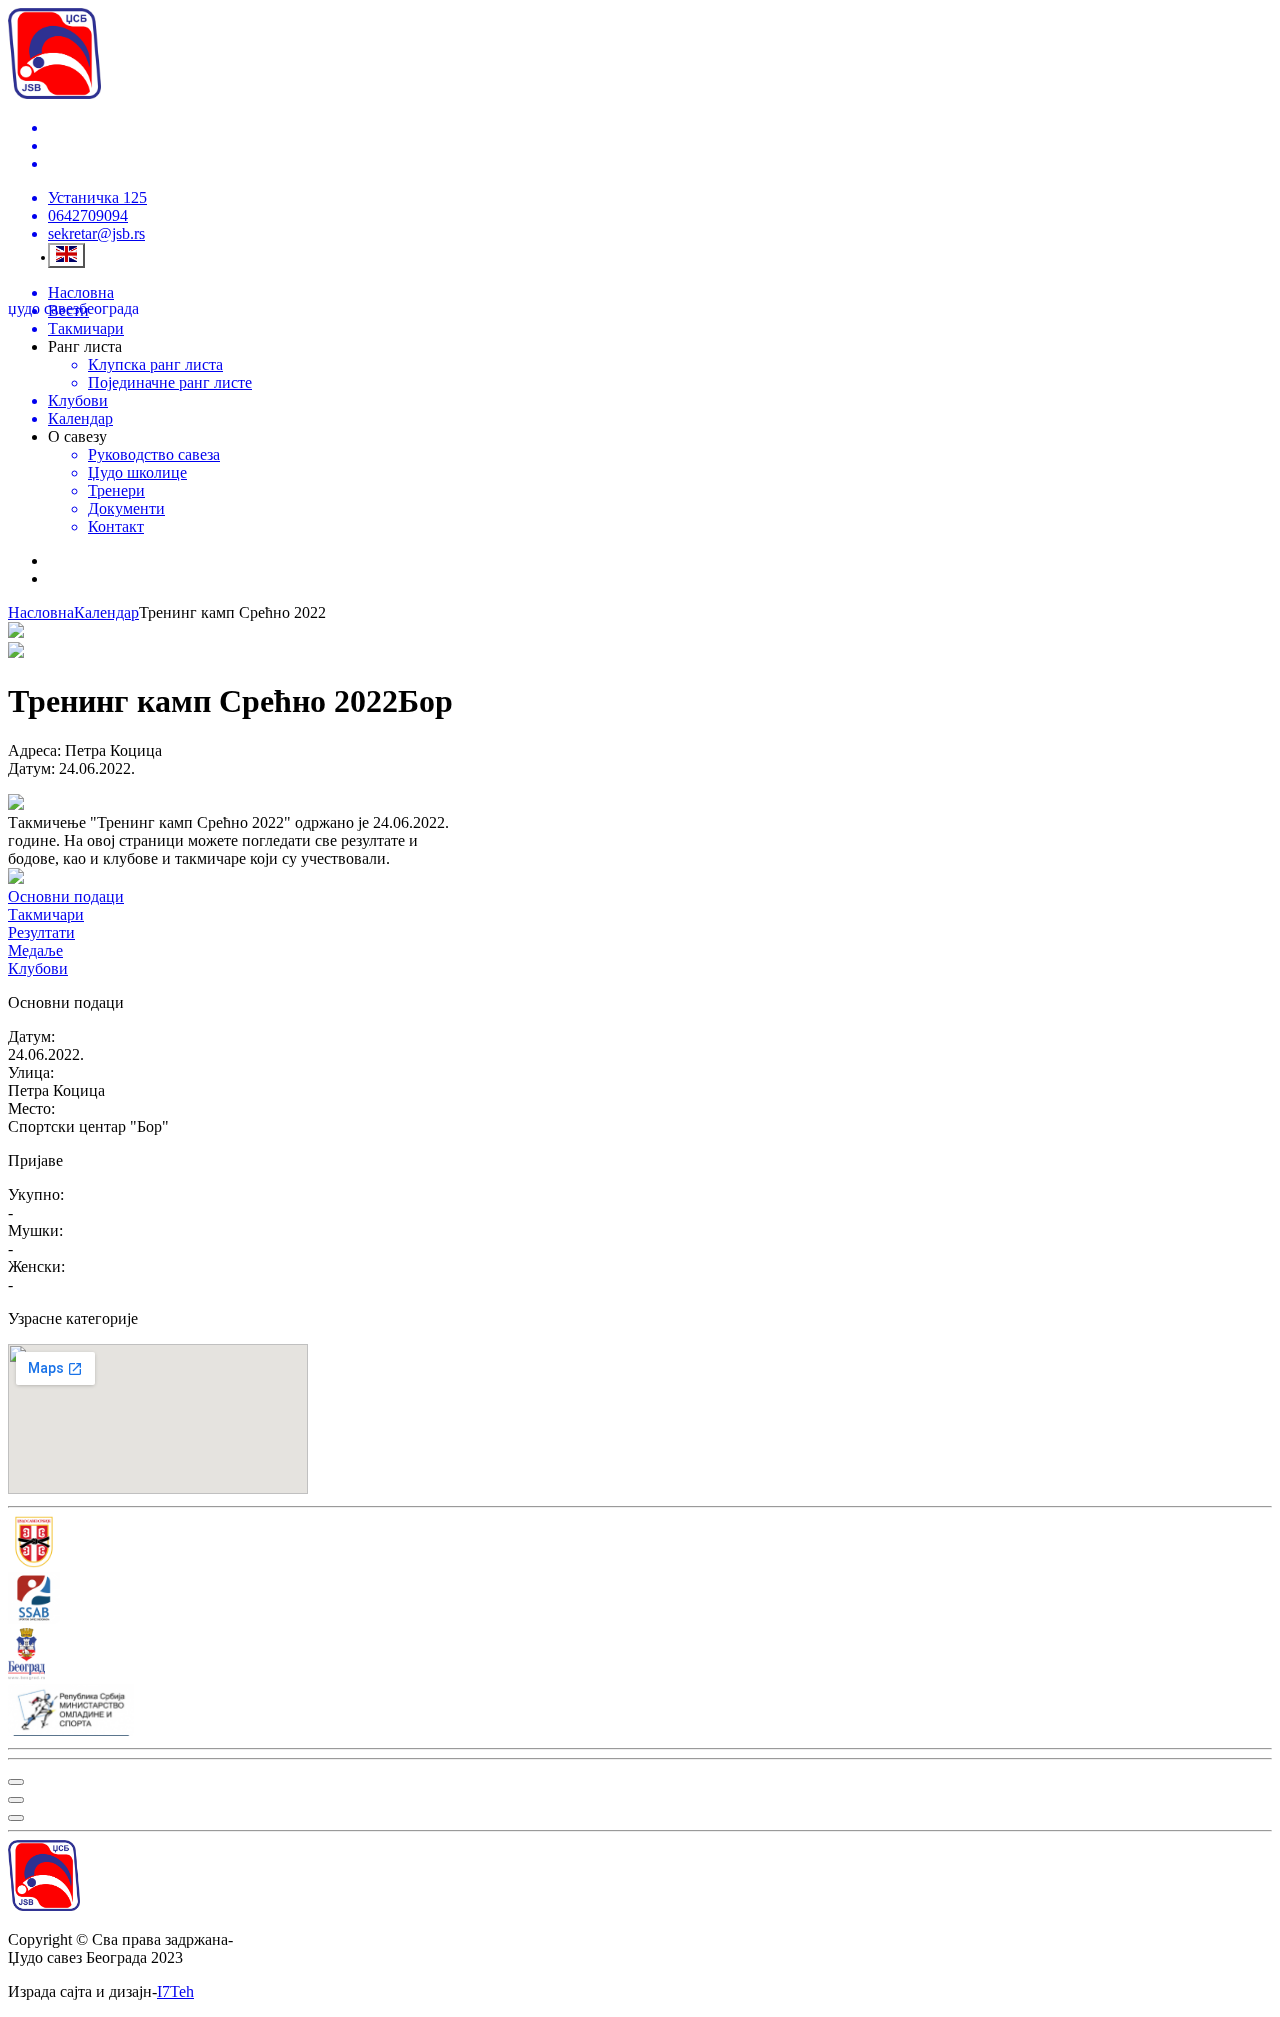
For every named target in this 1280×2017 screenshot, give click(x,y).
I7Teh (175, 1991)
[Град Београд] (640, 1656)
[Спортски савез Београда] (640, 1600)
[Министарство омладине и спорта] (640, 1712)
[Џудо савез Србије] (640, 1544)
